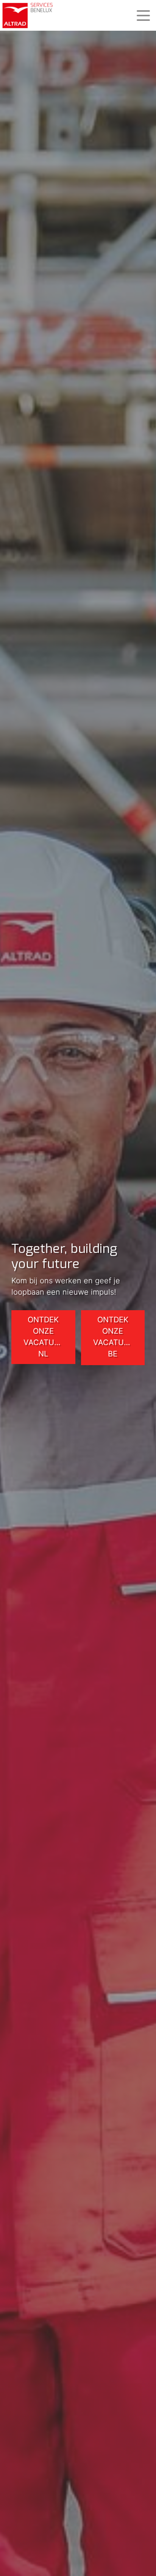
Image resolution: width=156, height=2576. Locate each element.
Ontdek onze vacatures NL (46, 1337)
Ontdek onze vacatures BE (116, 1337)
